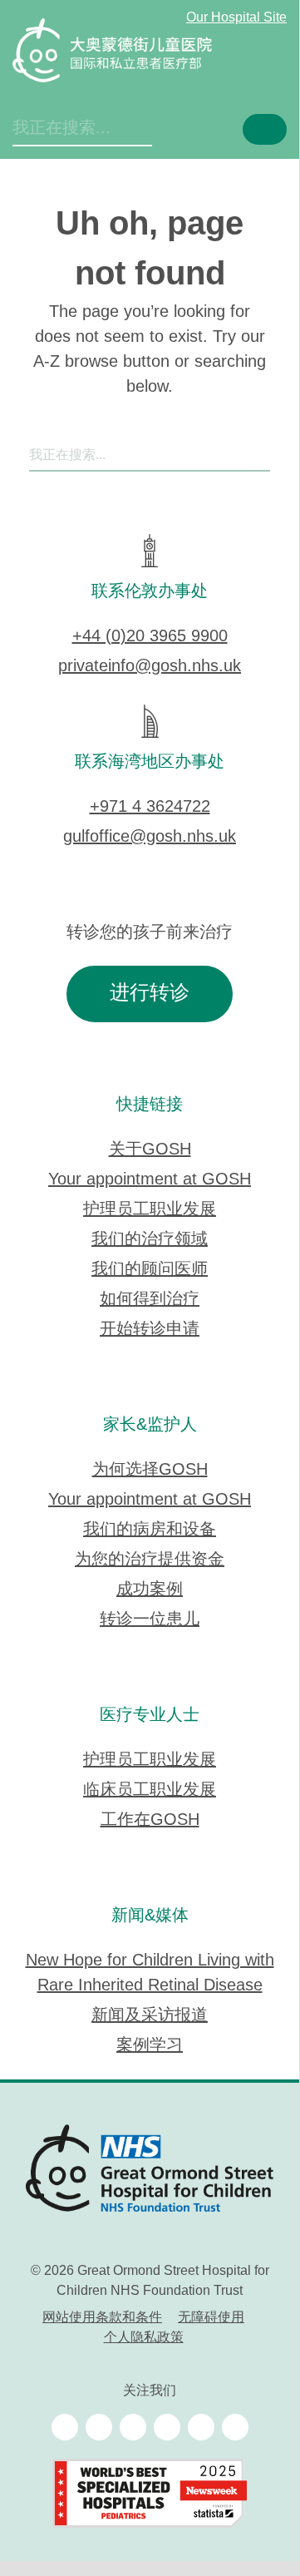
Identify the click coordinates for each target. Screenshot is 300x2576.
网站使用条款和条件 (102, 2318)
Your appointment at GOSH (150, 1180)
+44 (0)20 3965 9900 (150, 637)
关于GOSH (150, 1150)
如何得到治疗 (150, 1300)
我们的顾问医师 (150, 1270)
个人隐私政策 (144, 2338)
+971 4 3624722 (150, 807)
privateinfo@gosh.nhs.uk (150, 667)
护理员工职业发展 (150, 1210)
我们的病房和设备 (150, 1530)
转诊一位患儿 (150, 1620)
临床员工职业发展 (150, 1790)
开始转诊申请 (150, 1330)
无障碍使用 (211, 2318)
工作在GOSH (150, 1820)
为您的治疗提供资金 (150, 1560)
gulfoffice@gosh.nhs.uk (150, 837)
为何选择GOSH (150, 1470)
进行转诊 (150, 994)
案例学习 (150, 2046)
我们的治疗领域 (150, 1240)
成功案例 (150, 1590)
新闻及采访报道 (150, 2016)
